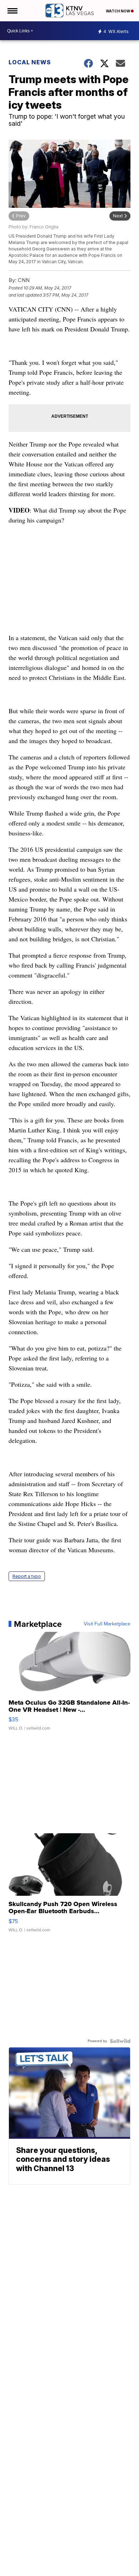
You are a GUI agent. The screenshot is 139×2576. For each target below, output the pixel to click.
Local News (30, 62)
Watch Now (118, 11)
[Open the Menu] (12, 11)
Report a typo (27, 1576)
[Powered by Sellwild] (120, 2041)
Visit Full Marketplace (107, 1624)
